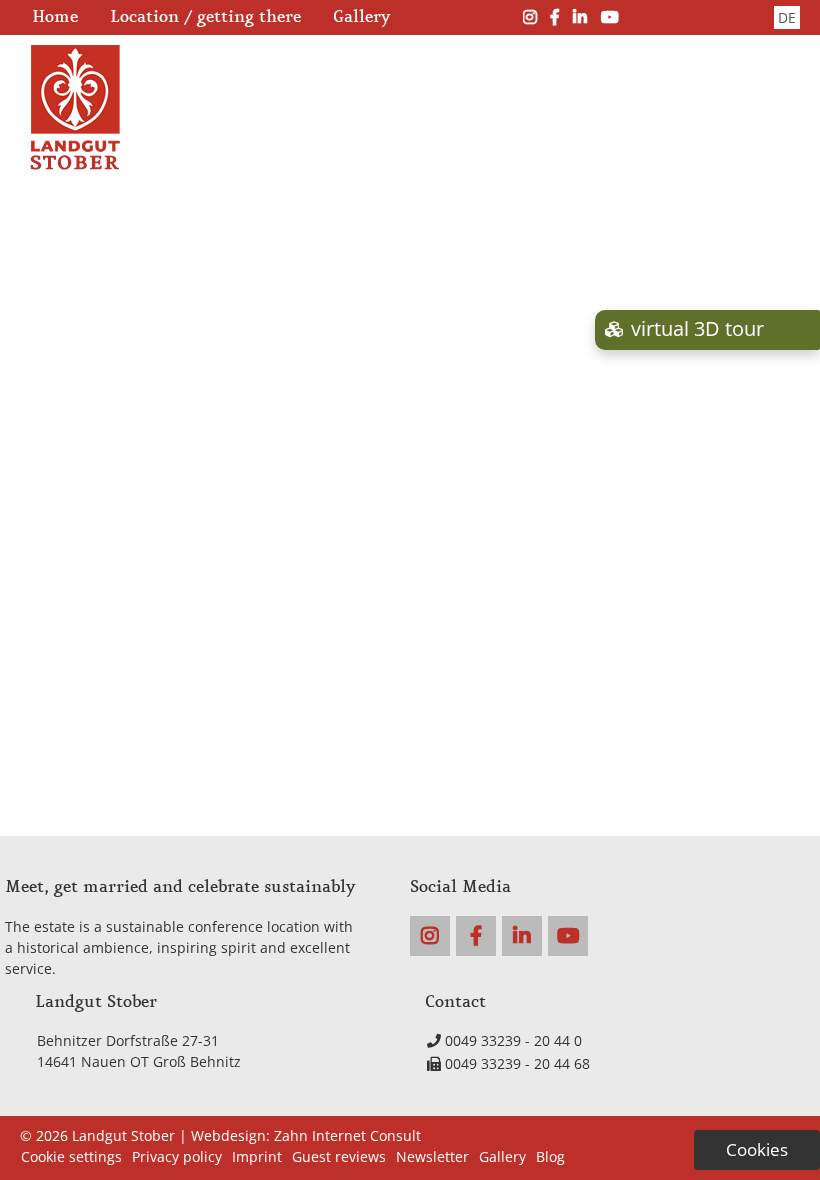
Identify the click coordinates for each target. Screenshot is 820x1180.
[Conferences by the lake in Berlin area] (75, 164)
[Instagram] (530, 17)
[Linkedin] (580, 17)
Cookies (757, 1149)
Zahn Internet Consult (347, 1135)
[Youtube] (610, 17)
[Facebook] (555, 17)
